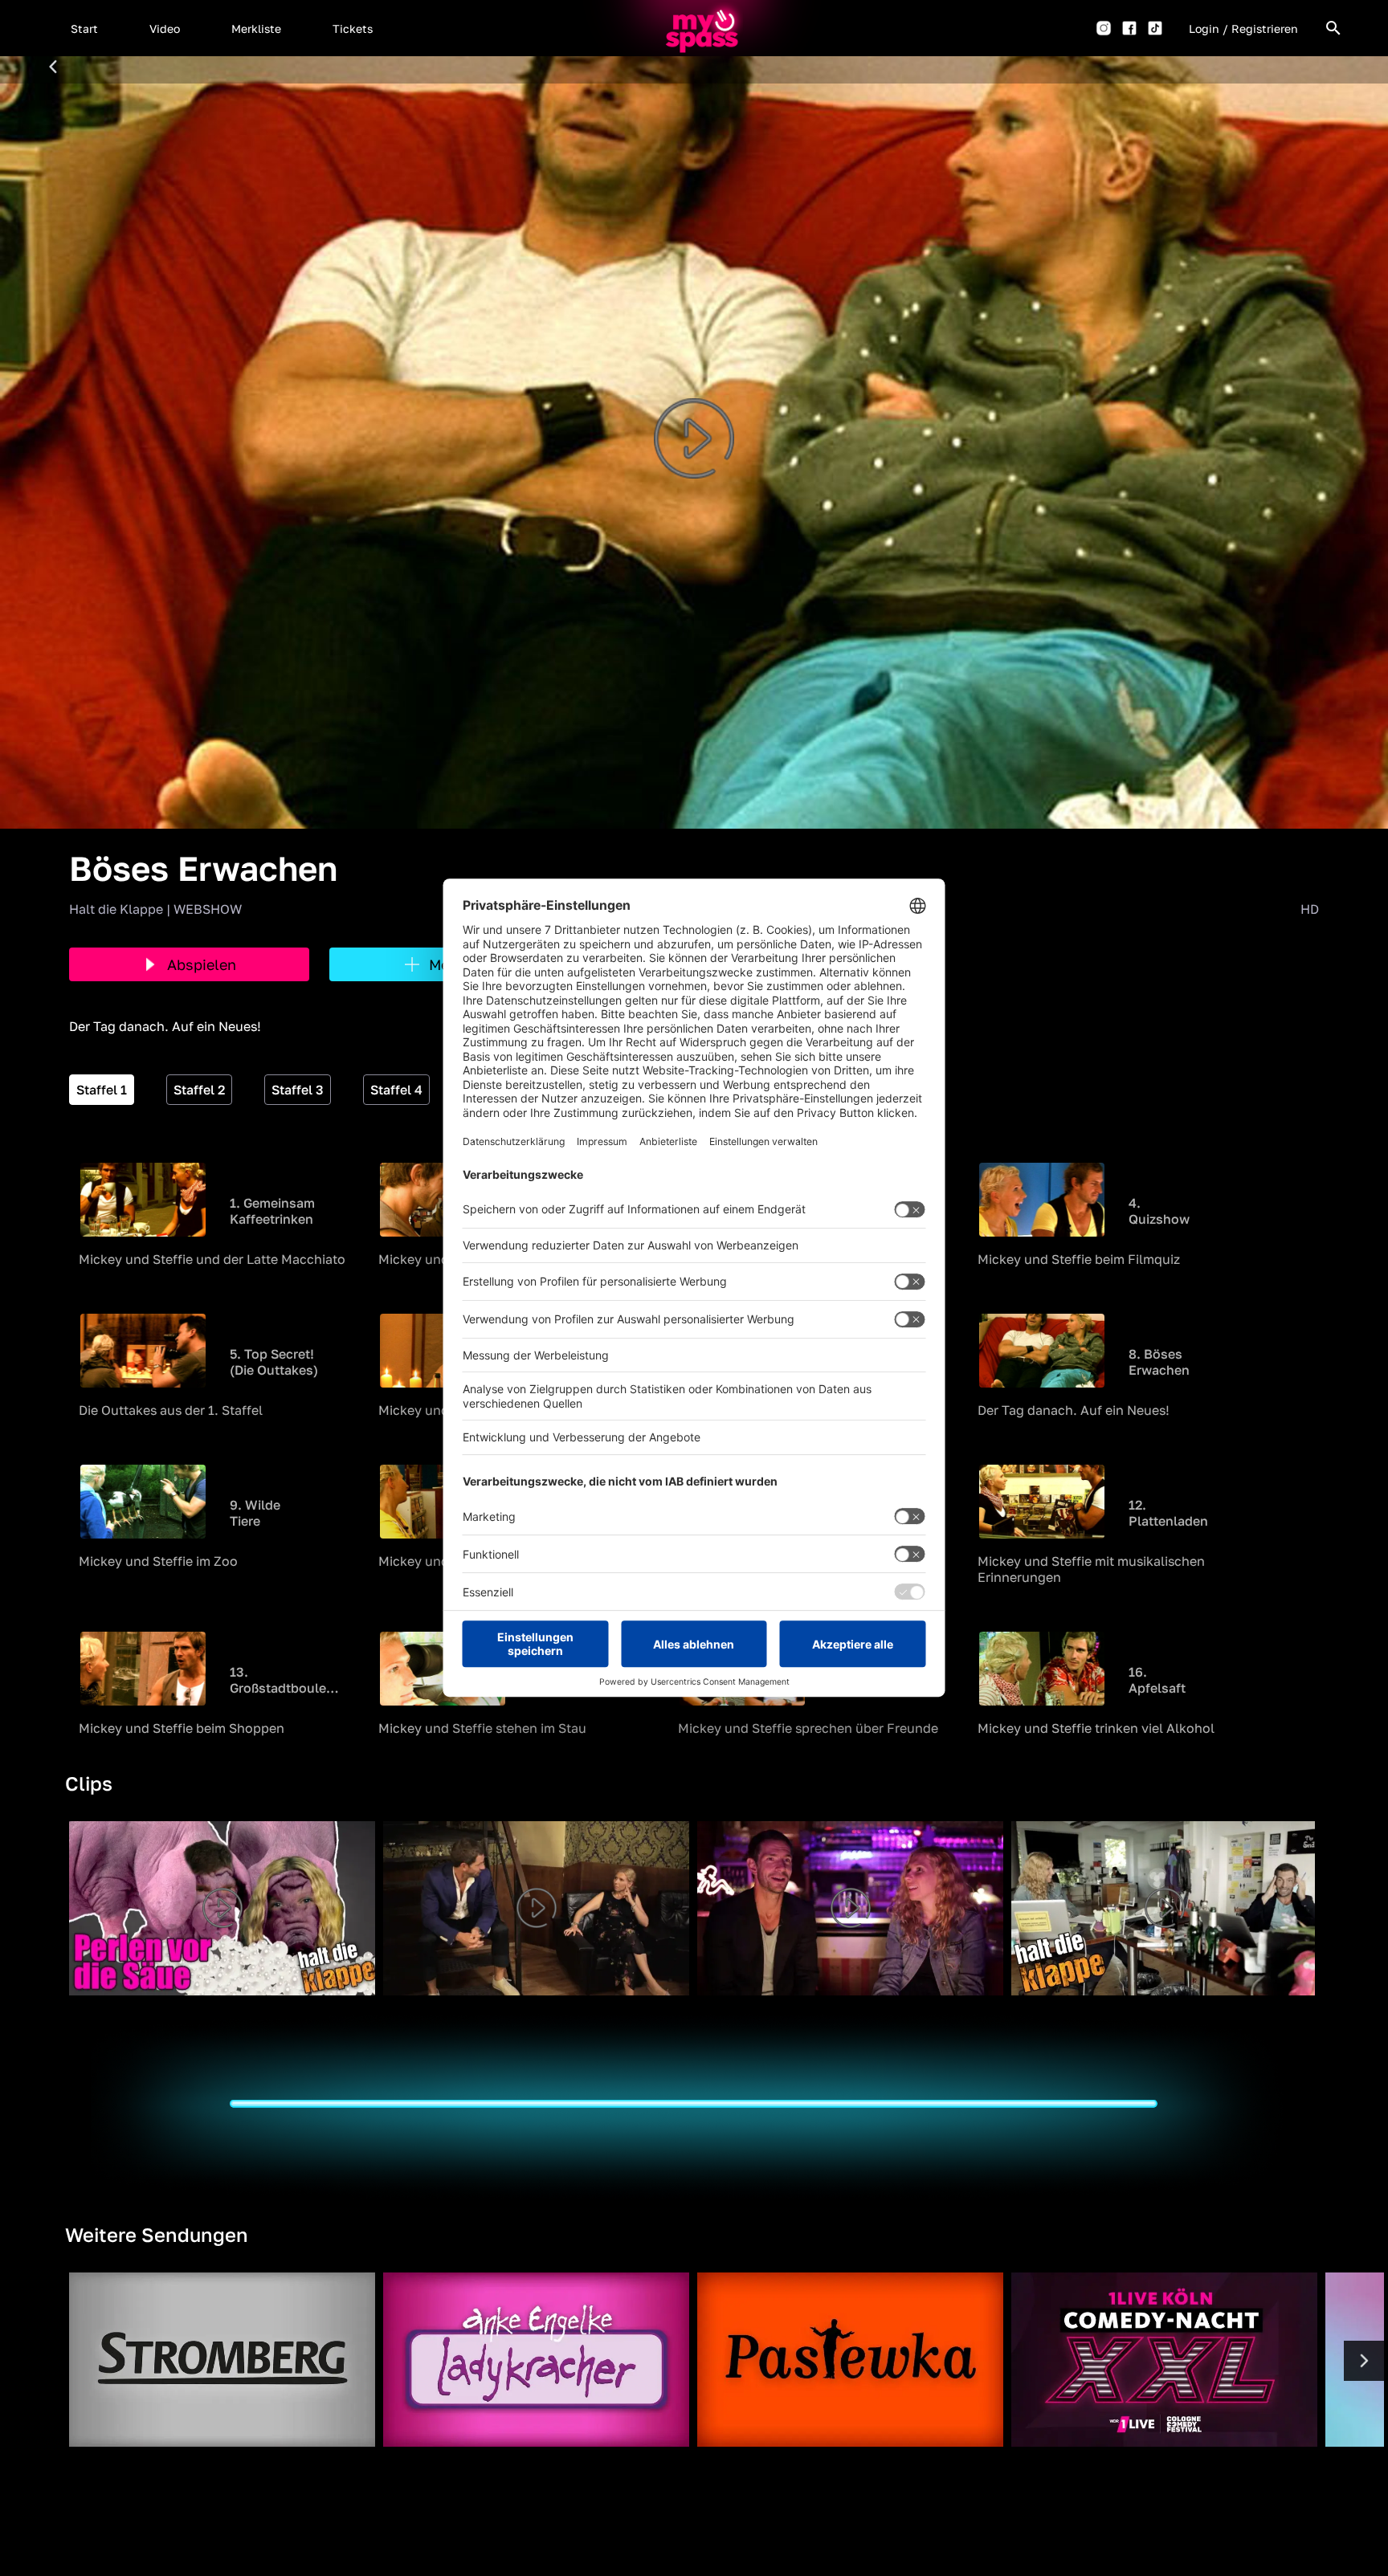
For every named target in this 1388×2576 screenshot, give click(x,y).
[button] (84, 28)
